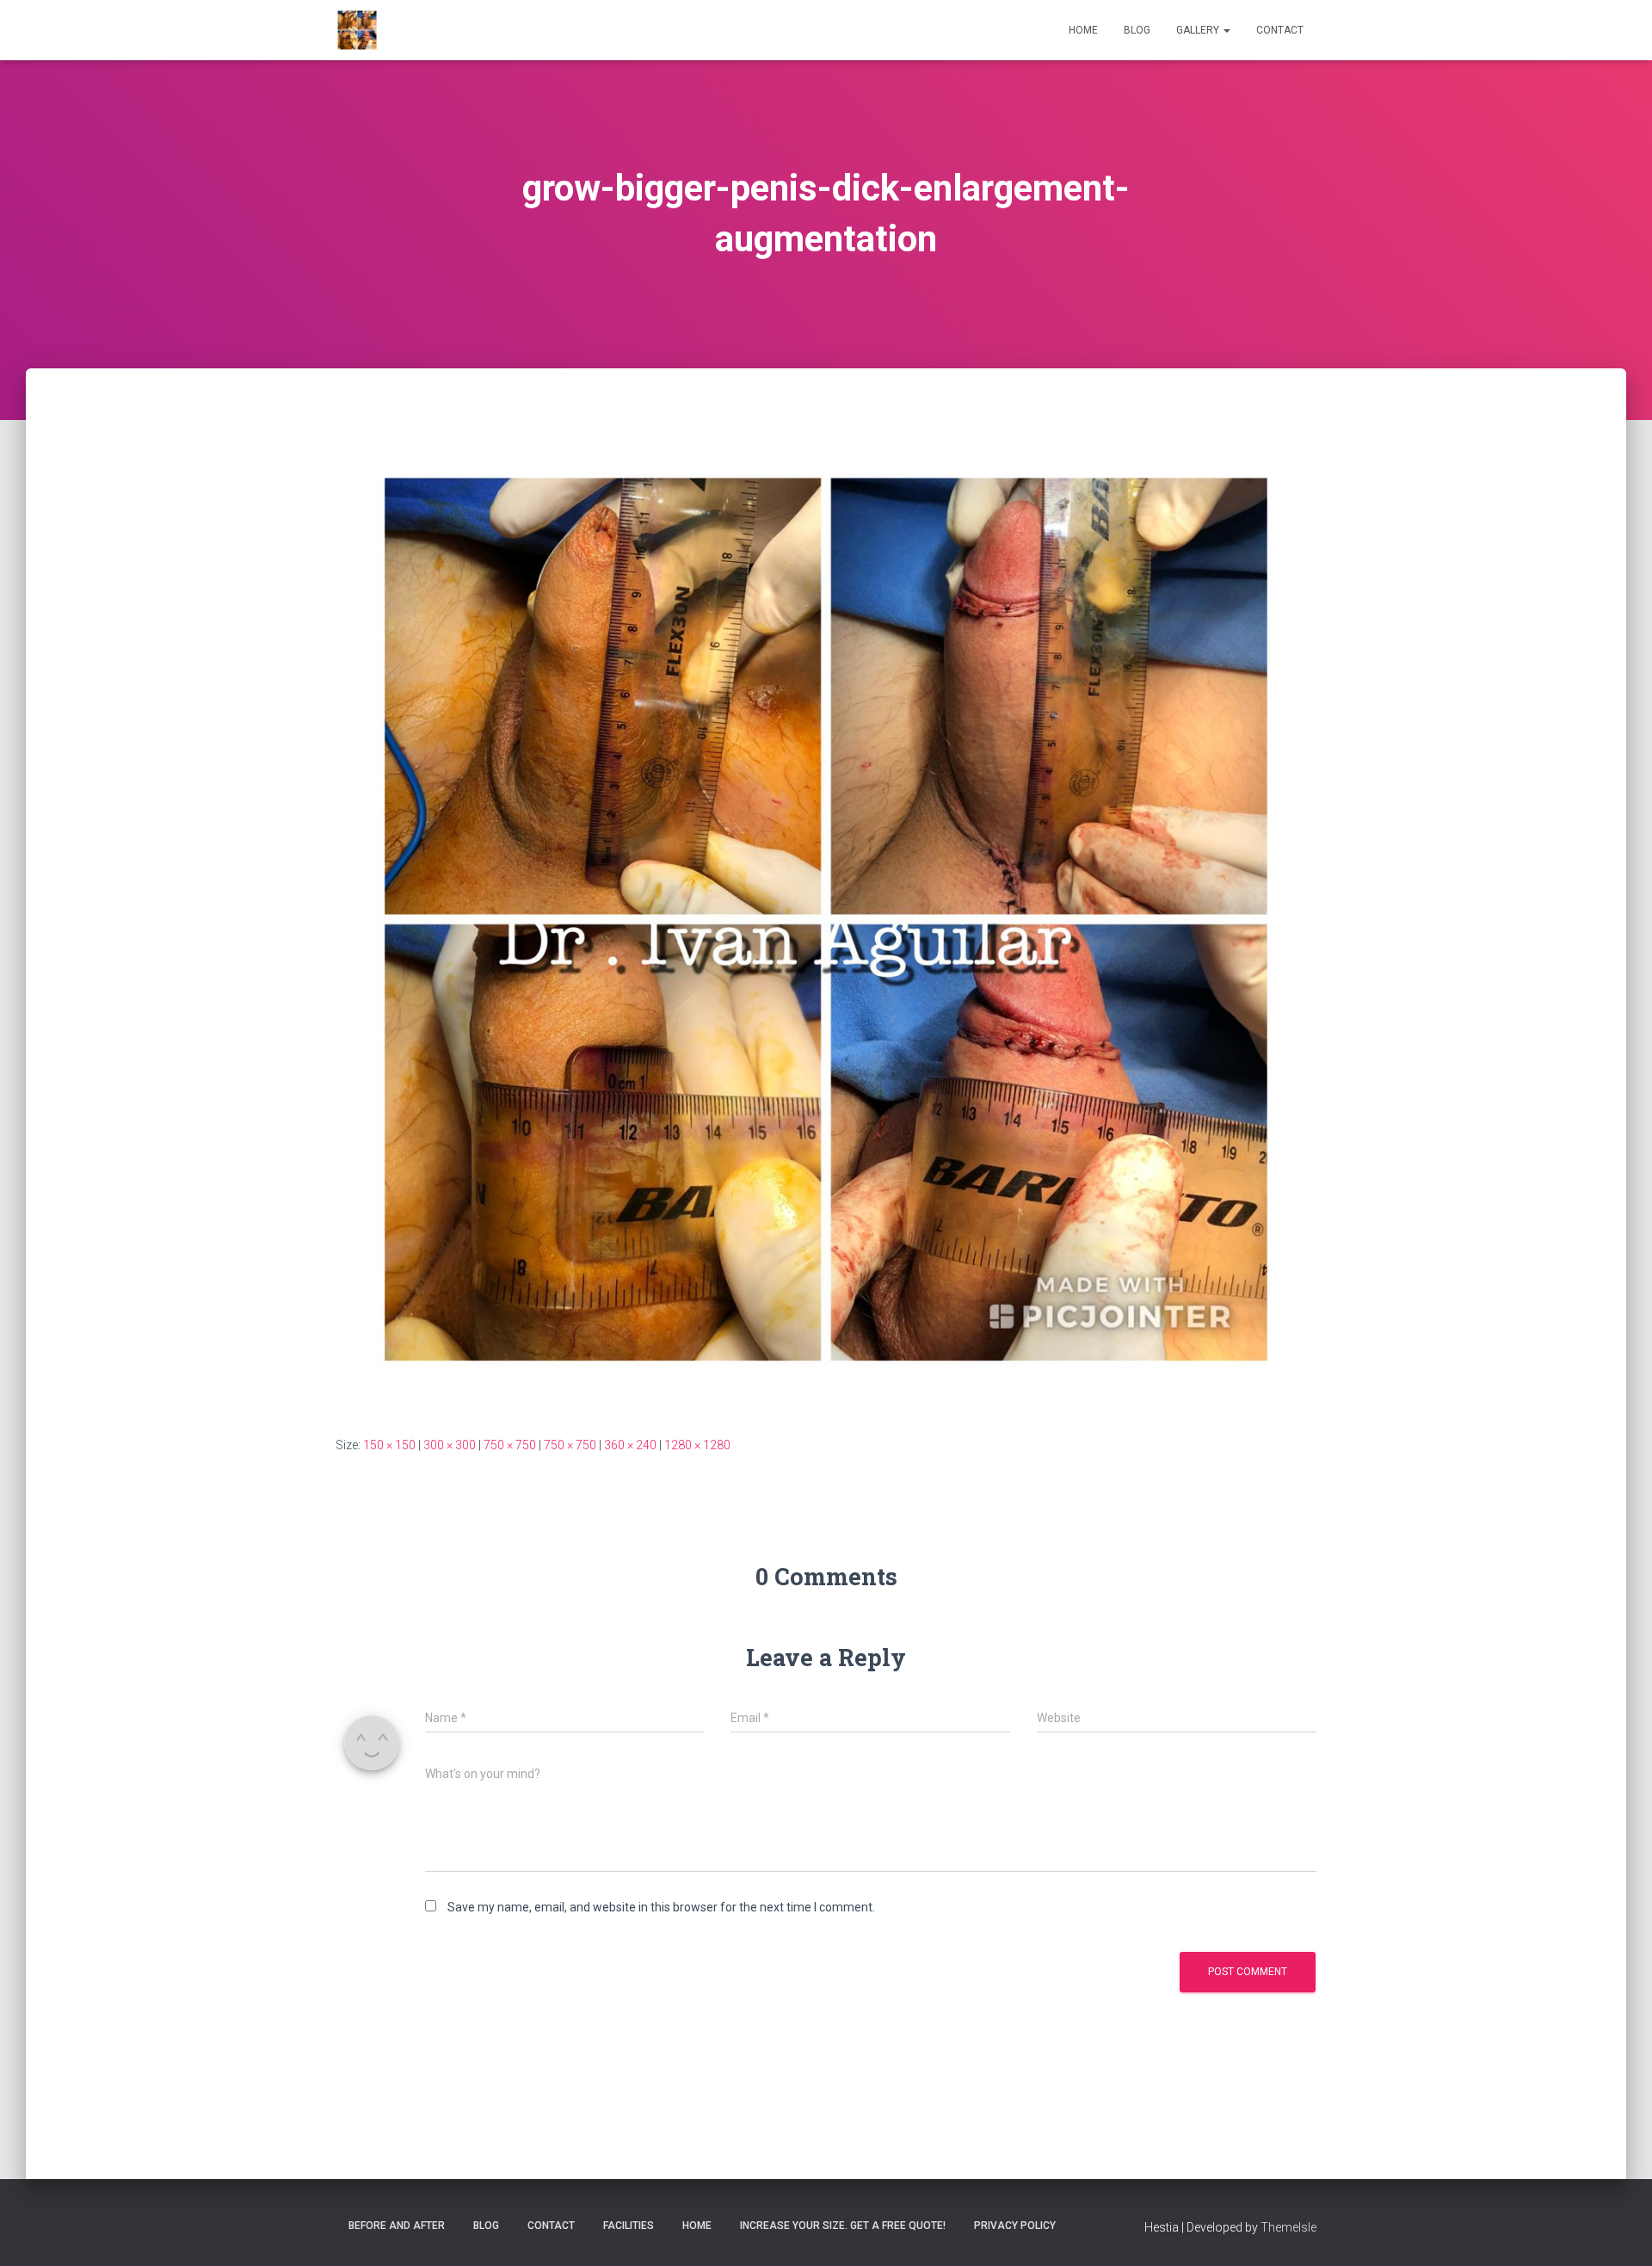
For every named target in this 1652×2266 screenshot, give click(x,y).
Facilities (629, 2226)
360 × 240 (630, 1445)
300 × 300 (450, 1445)
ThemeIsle (1288, 2227)
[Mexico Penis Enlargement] (357, 30)
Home (1083, 30)
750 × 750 (510, 1445)
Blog (1137, 30)
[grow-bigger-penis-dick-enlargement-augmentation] (826, 917)
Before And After (397, 2226)
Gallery (1199, 30)
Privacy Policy (1015, 2226)
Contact (1280, 30)
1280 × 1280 (697, 1445)
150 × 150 (389, 1445)
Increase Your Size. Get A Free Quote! (843, 2226)
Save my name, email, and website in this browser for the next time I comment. (661, 1907)
